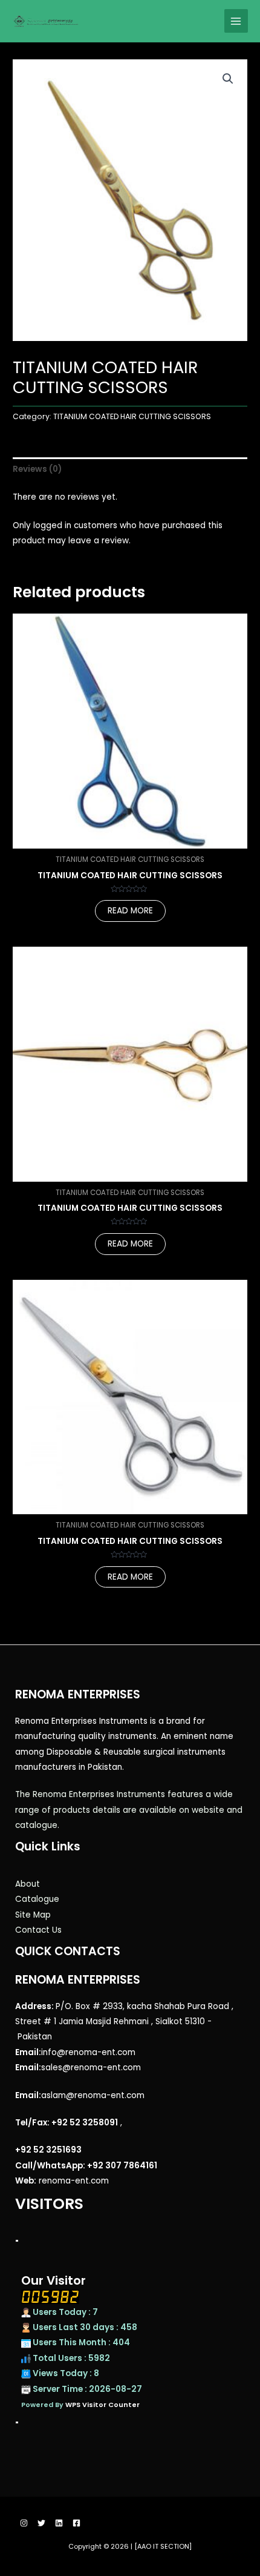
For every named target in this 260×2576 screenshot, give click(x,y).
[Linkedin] (59, 2523)
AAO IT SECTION (163, 2547)
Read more (130, 911)
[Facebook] (76, 2523)
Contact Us (38, 1930)
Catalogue (37, 1899)
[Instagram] (24, 2523)
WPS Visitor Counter (102, 2405)
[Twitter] (41, 2523)
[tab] (130, 469)
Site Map (33, 1915)
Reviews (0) (37, 469)
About (28, 1884)
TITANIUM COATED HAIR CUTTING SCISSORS (132, 416)
